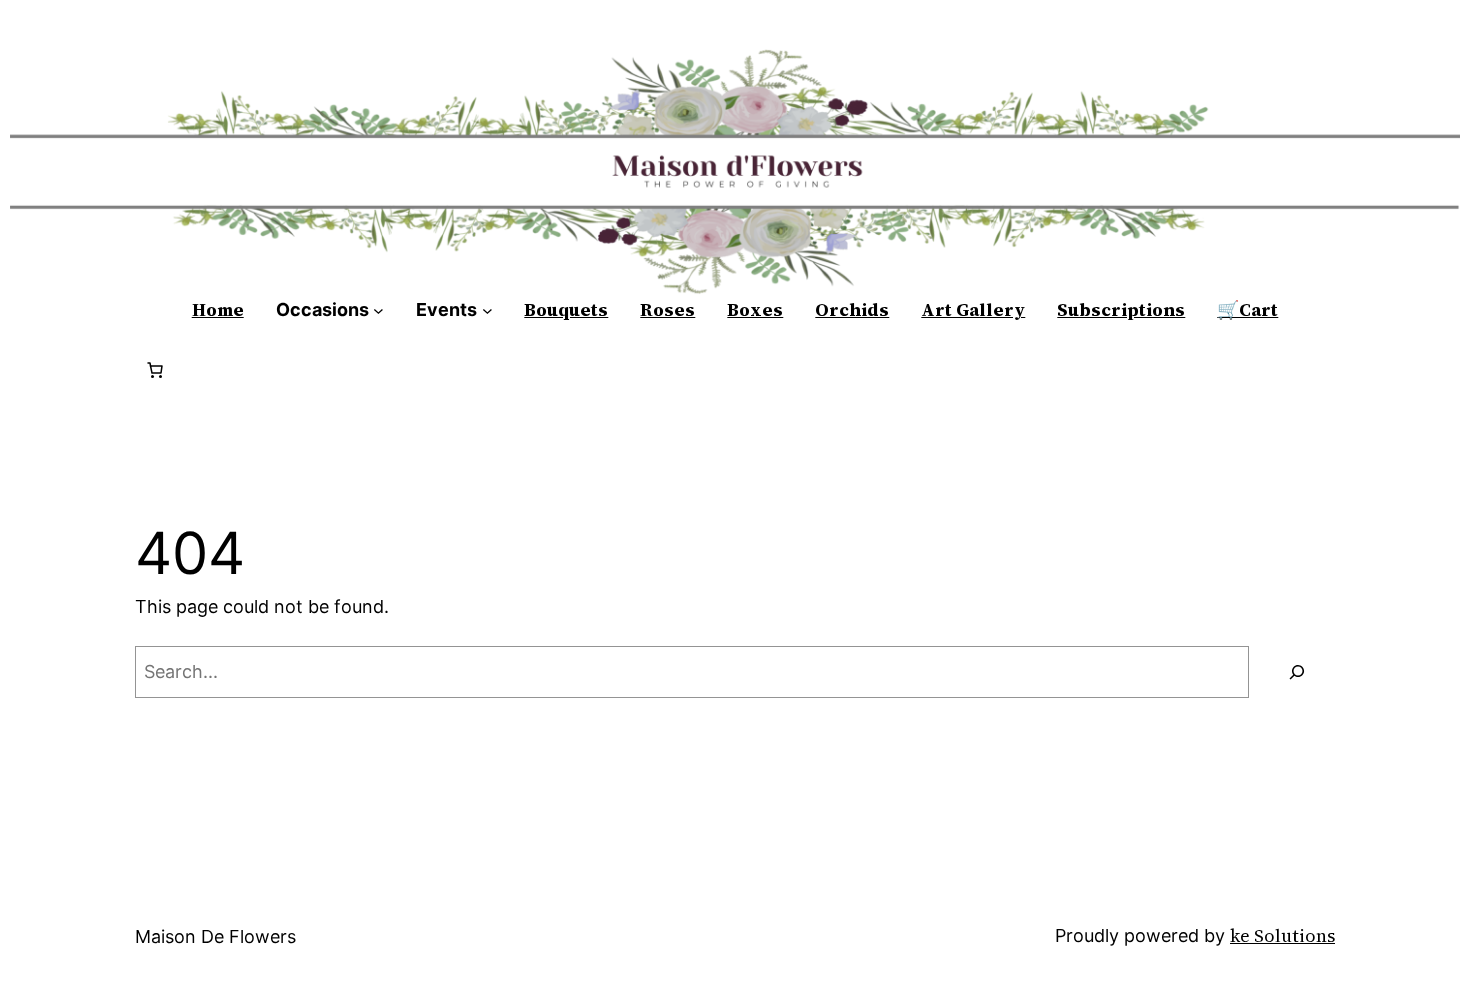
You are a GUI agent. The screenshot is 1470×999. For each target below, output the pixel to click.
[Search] (1297, 672)
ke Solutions (1282, 935)
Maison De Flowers (215, 936)
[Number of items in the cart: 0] (155, 370)
